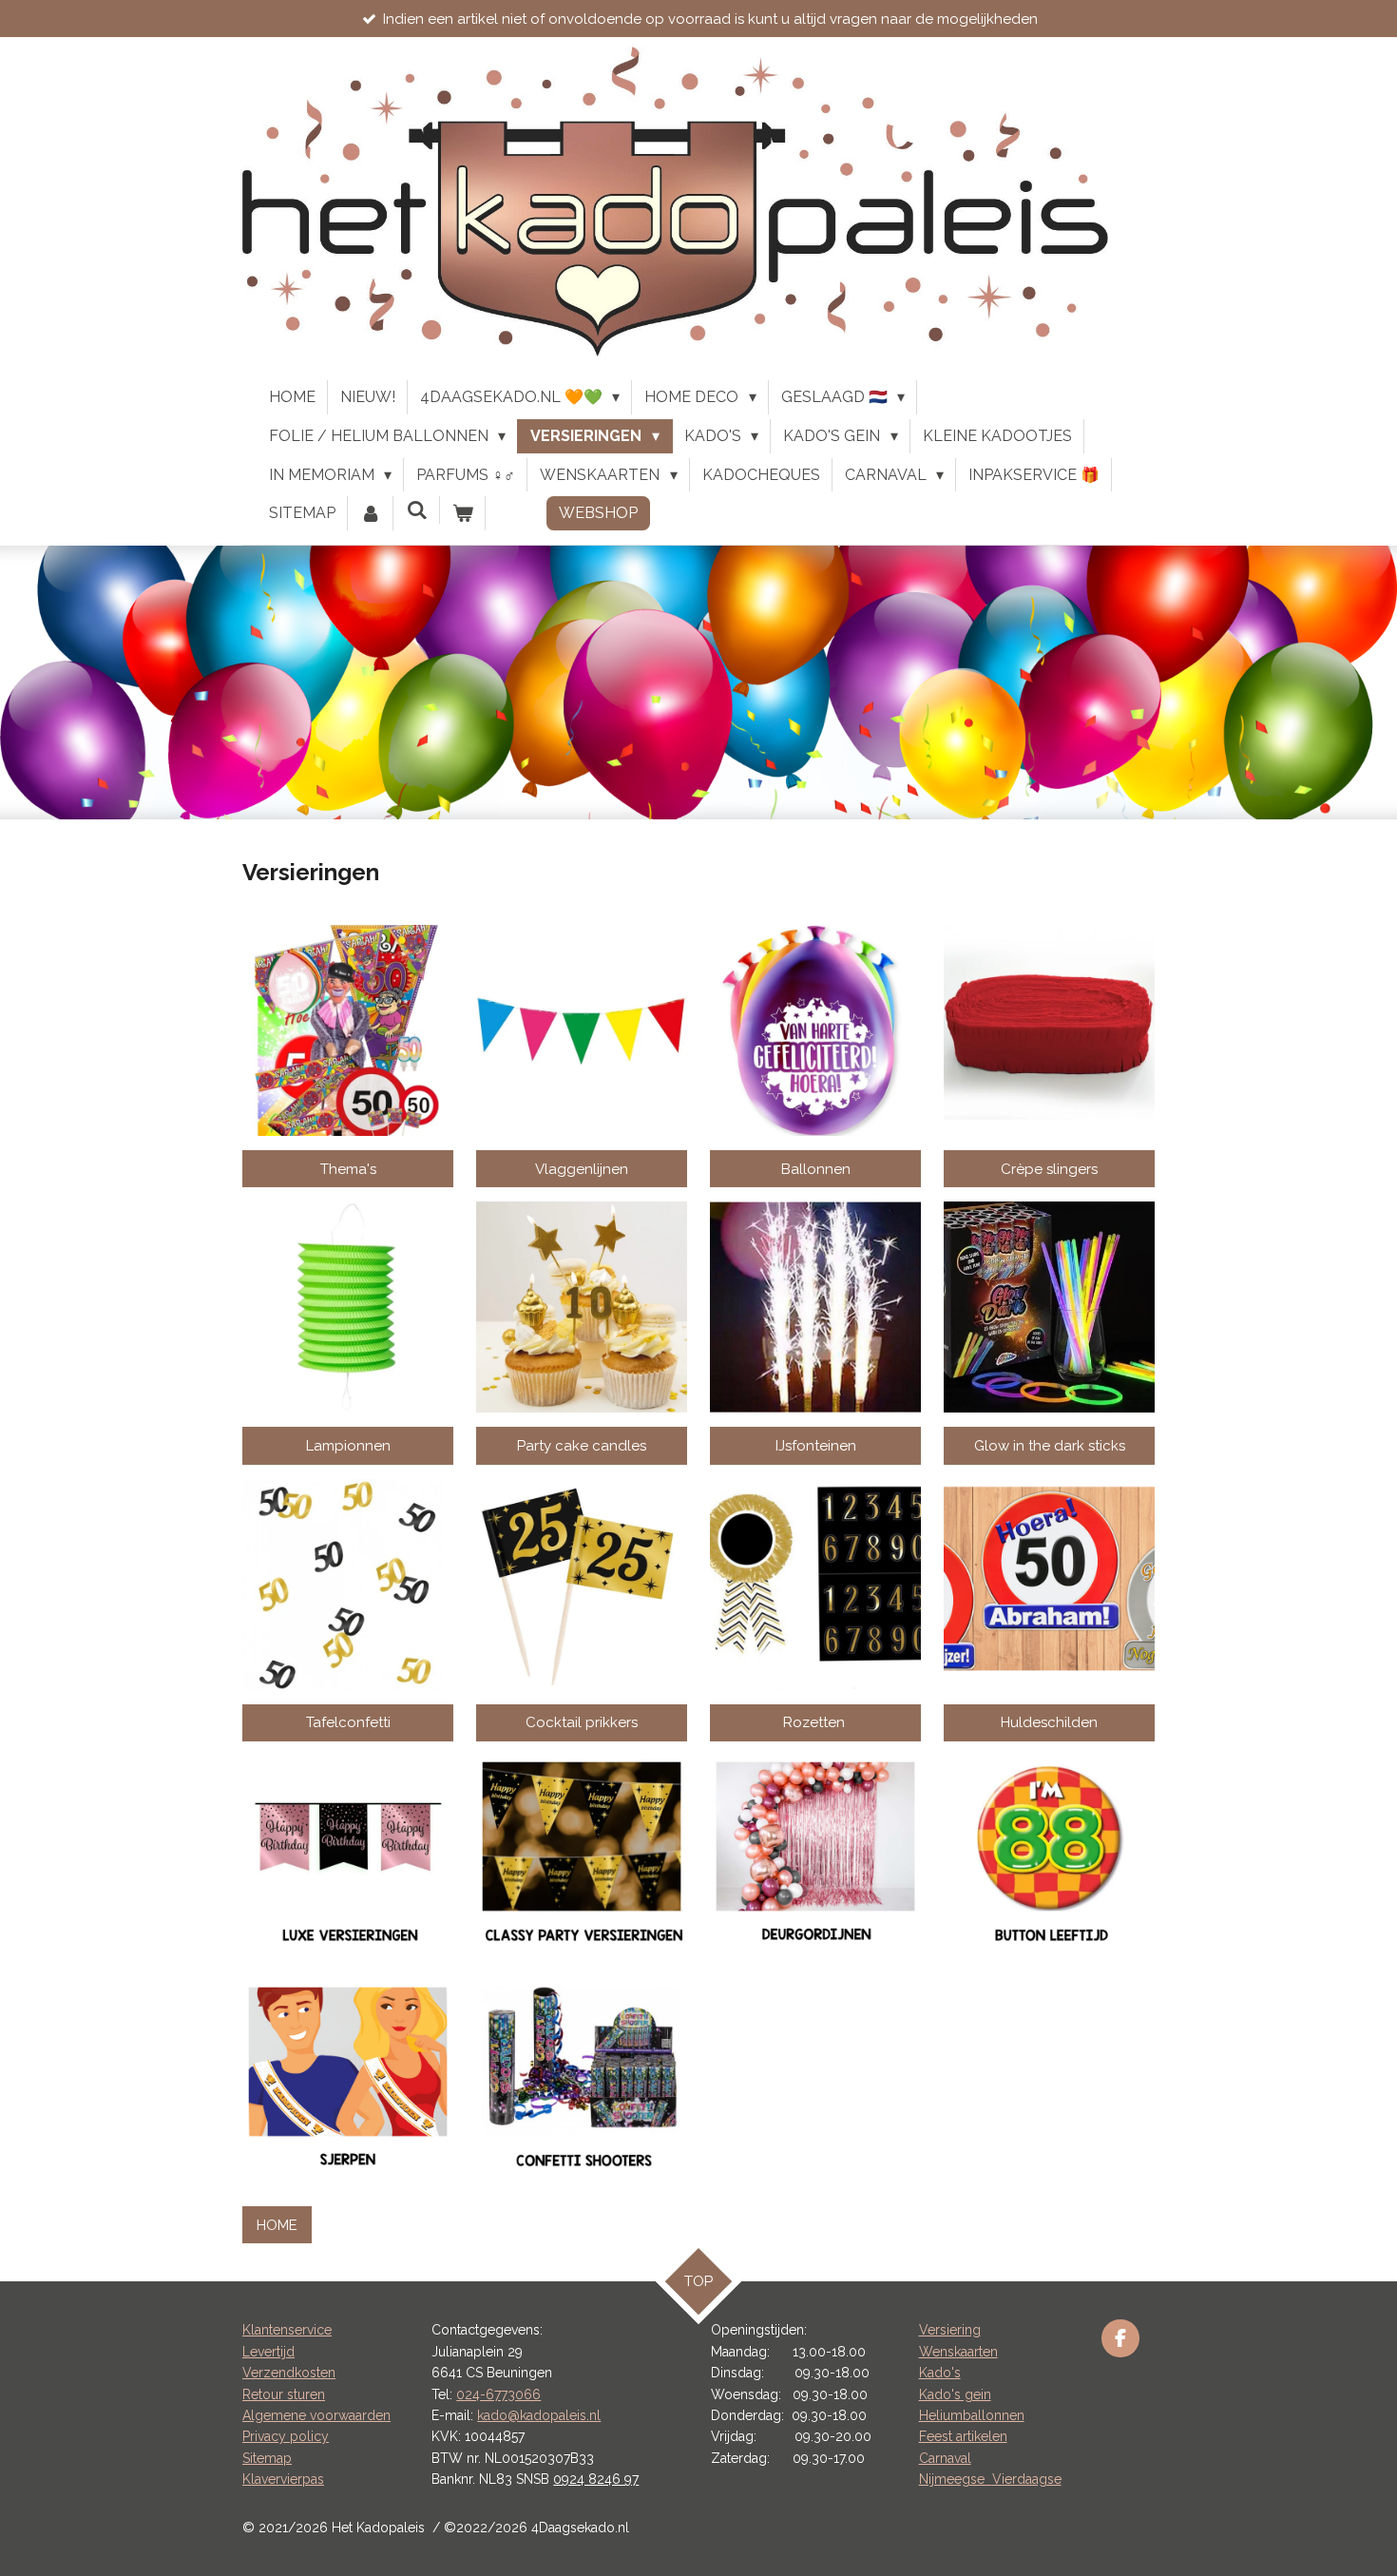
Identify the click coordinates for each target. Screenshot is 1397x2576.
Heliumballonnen (972, 2415)
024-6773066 (498, 2394)
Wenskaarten (958, 2352)
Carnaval (945, 2458)
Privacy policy (286, 2436)
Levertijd (268, 2352)
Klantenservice (287, 2330)
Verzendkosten (289, 2373)
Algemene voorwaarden (316, 2415)
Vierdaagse (1027, 2479)
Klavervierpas (283, 2479)
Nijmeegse (956, 2479)
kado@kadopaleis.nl (539, 2415)
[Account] (371, 513)
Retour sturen (284, 2394)
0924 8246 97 (596, 2479)
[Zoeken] (416, 510)
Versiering (950, 2330)
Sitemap (267, 2458)
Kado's (940, 2373)
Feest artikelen (963, 2436)
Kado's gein (955, 2394)
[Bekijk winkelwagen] (463, 513)
